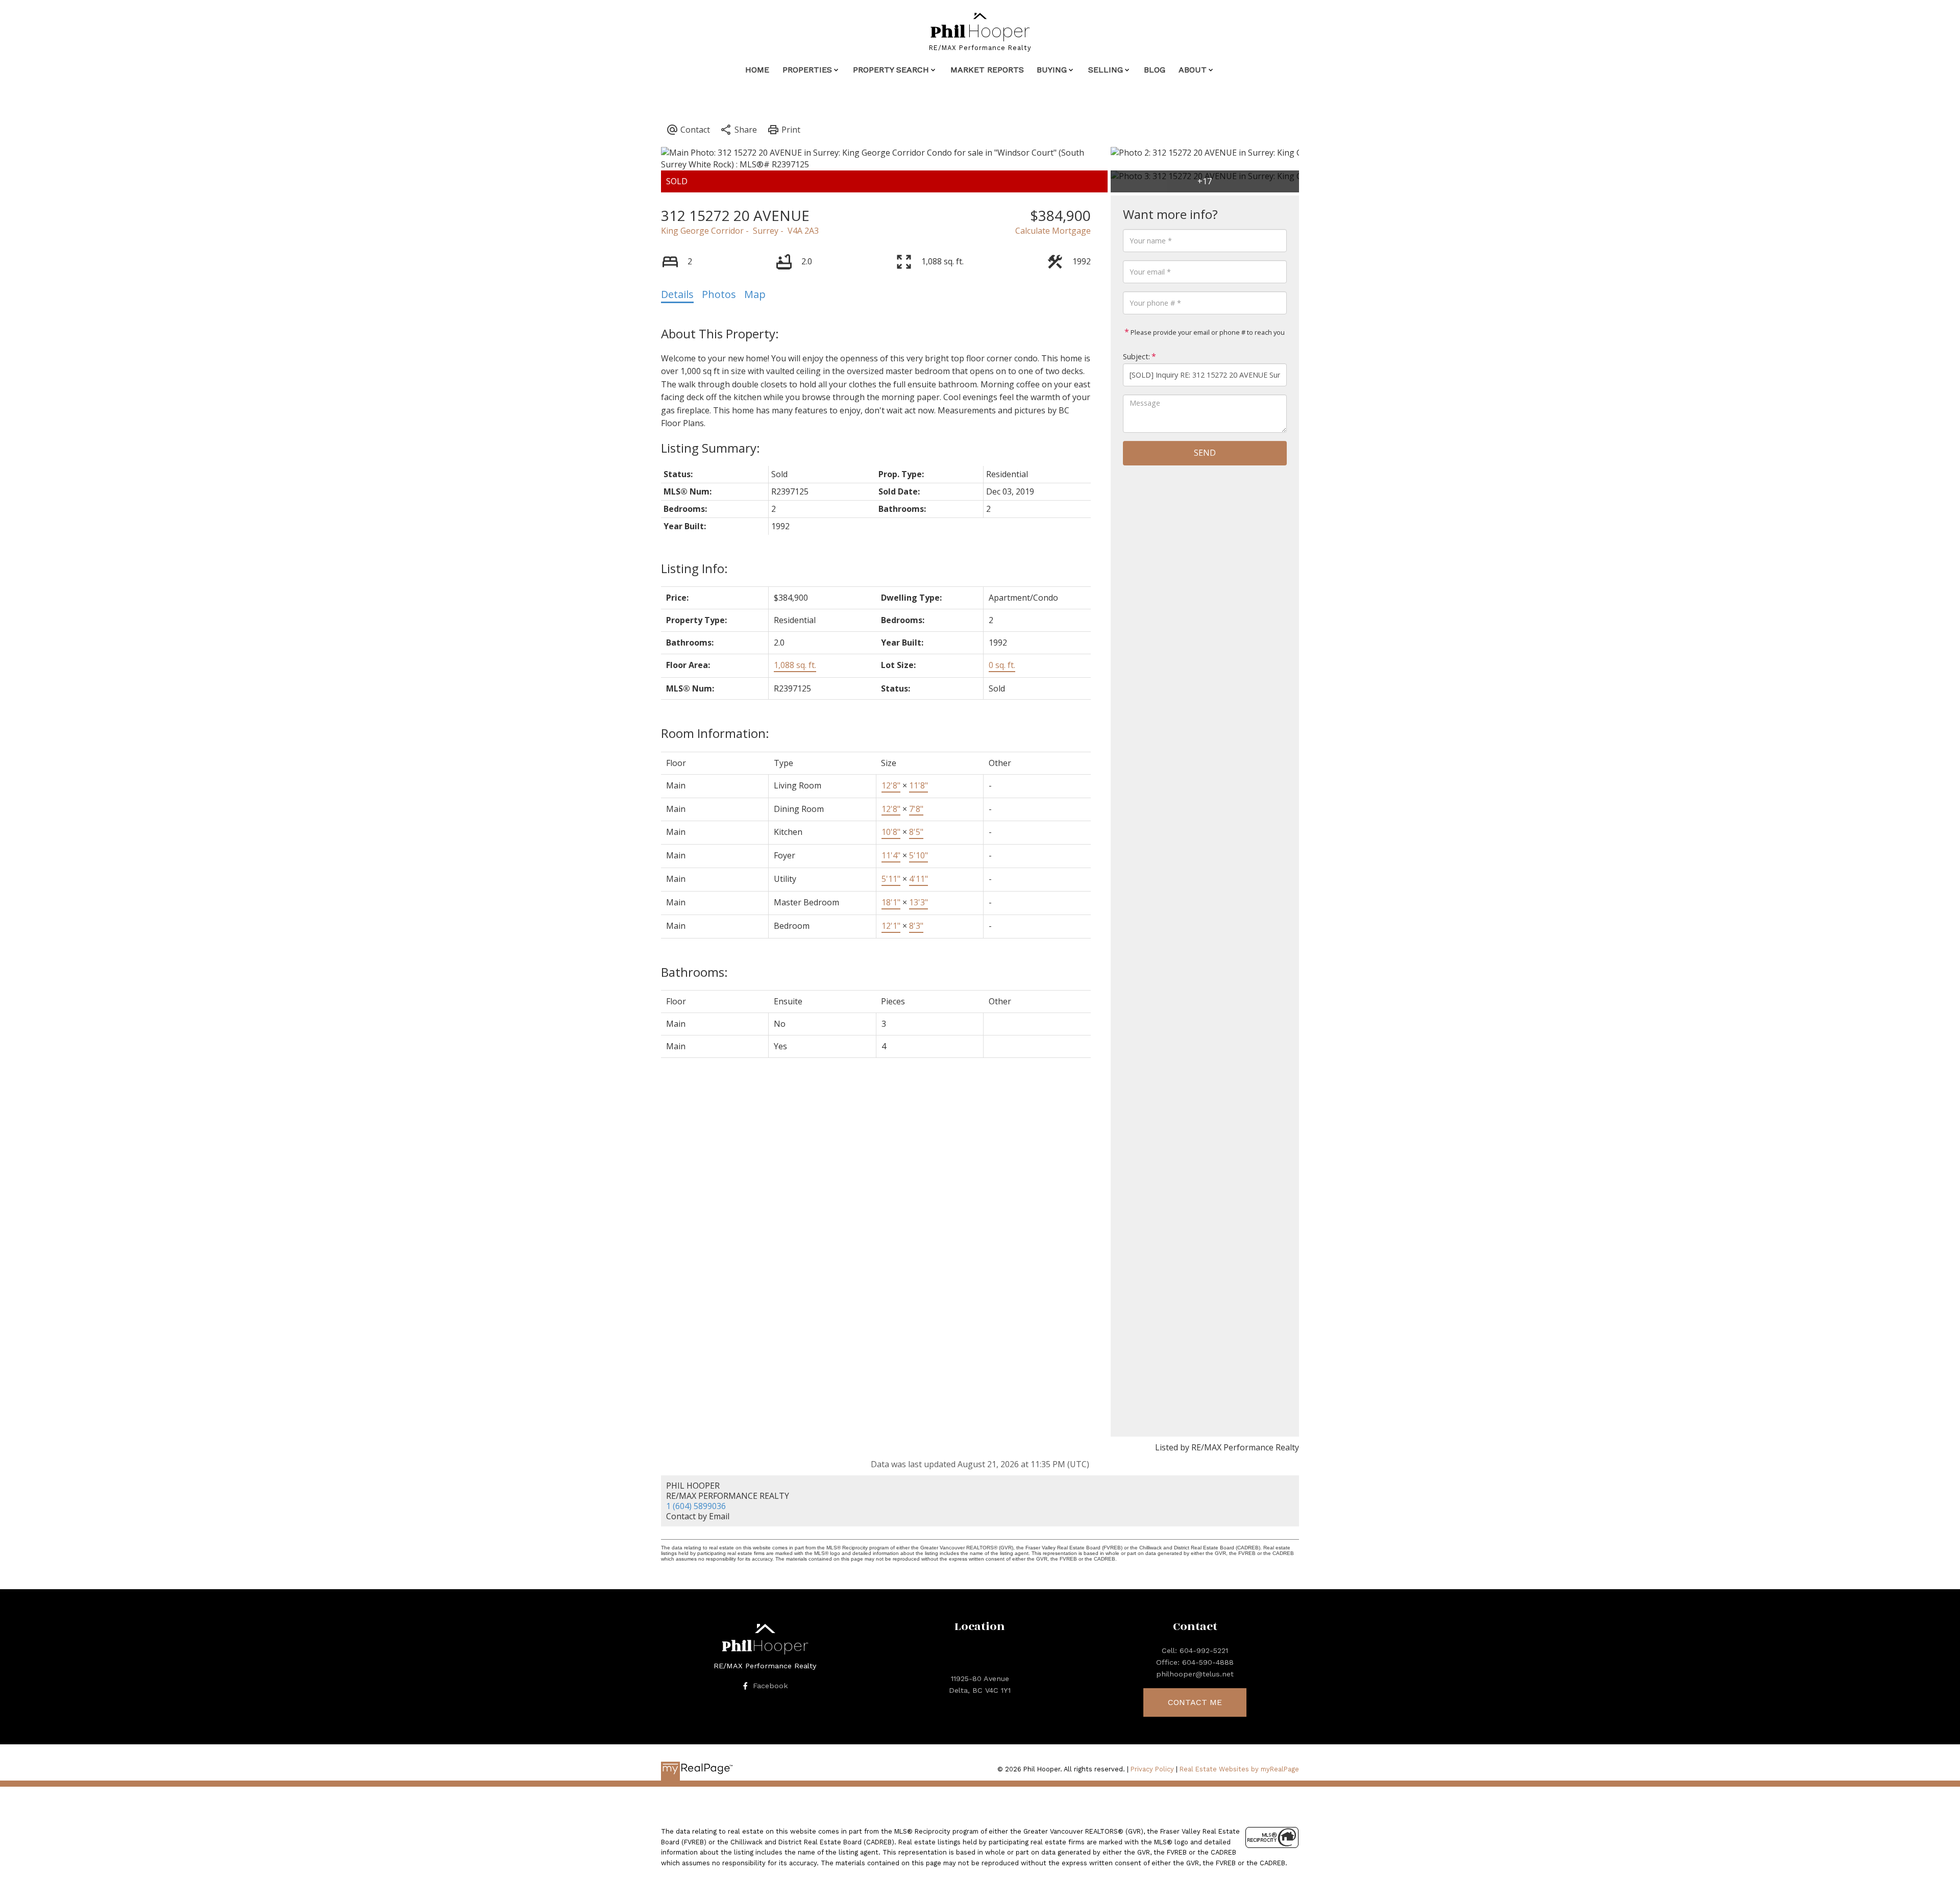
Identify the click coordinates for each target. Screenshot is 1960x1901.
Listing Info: (694, 568)
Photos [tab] (719, 294)
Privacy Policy (1152, 1769)
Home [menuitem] (757, 70)
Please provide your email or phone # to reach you (1207, 332)
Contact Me (1195, 1702)
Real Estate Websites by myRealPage (1239, 1769)
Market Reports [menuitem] (987, 70)
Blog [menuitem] (1155, 70)
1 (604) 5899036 (696, 1506)
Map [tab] (755, 294)
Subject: (1136, 356)
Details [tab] (677, 294)
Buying (1052, 70)
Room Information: (715, 733)
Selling (1106, 70)
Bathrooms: (694, 972)
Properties (807, 70)
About (1193, 70)
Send (1205, 453)
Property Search (891, 70)
